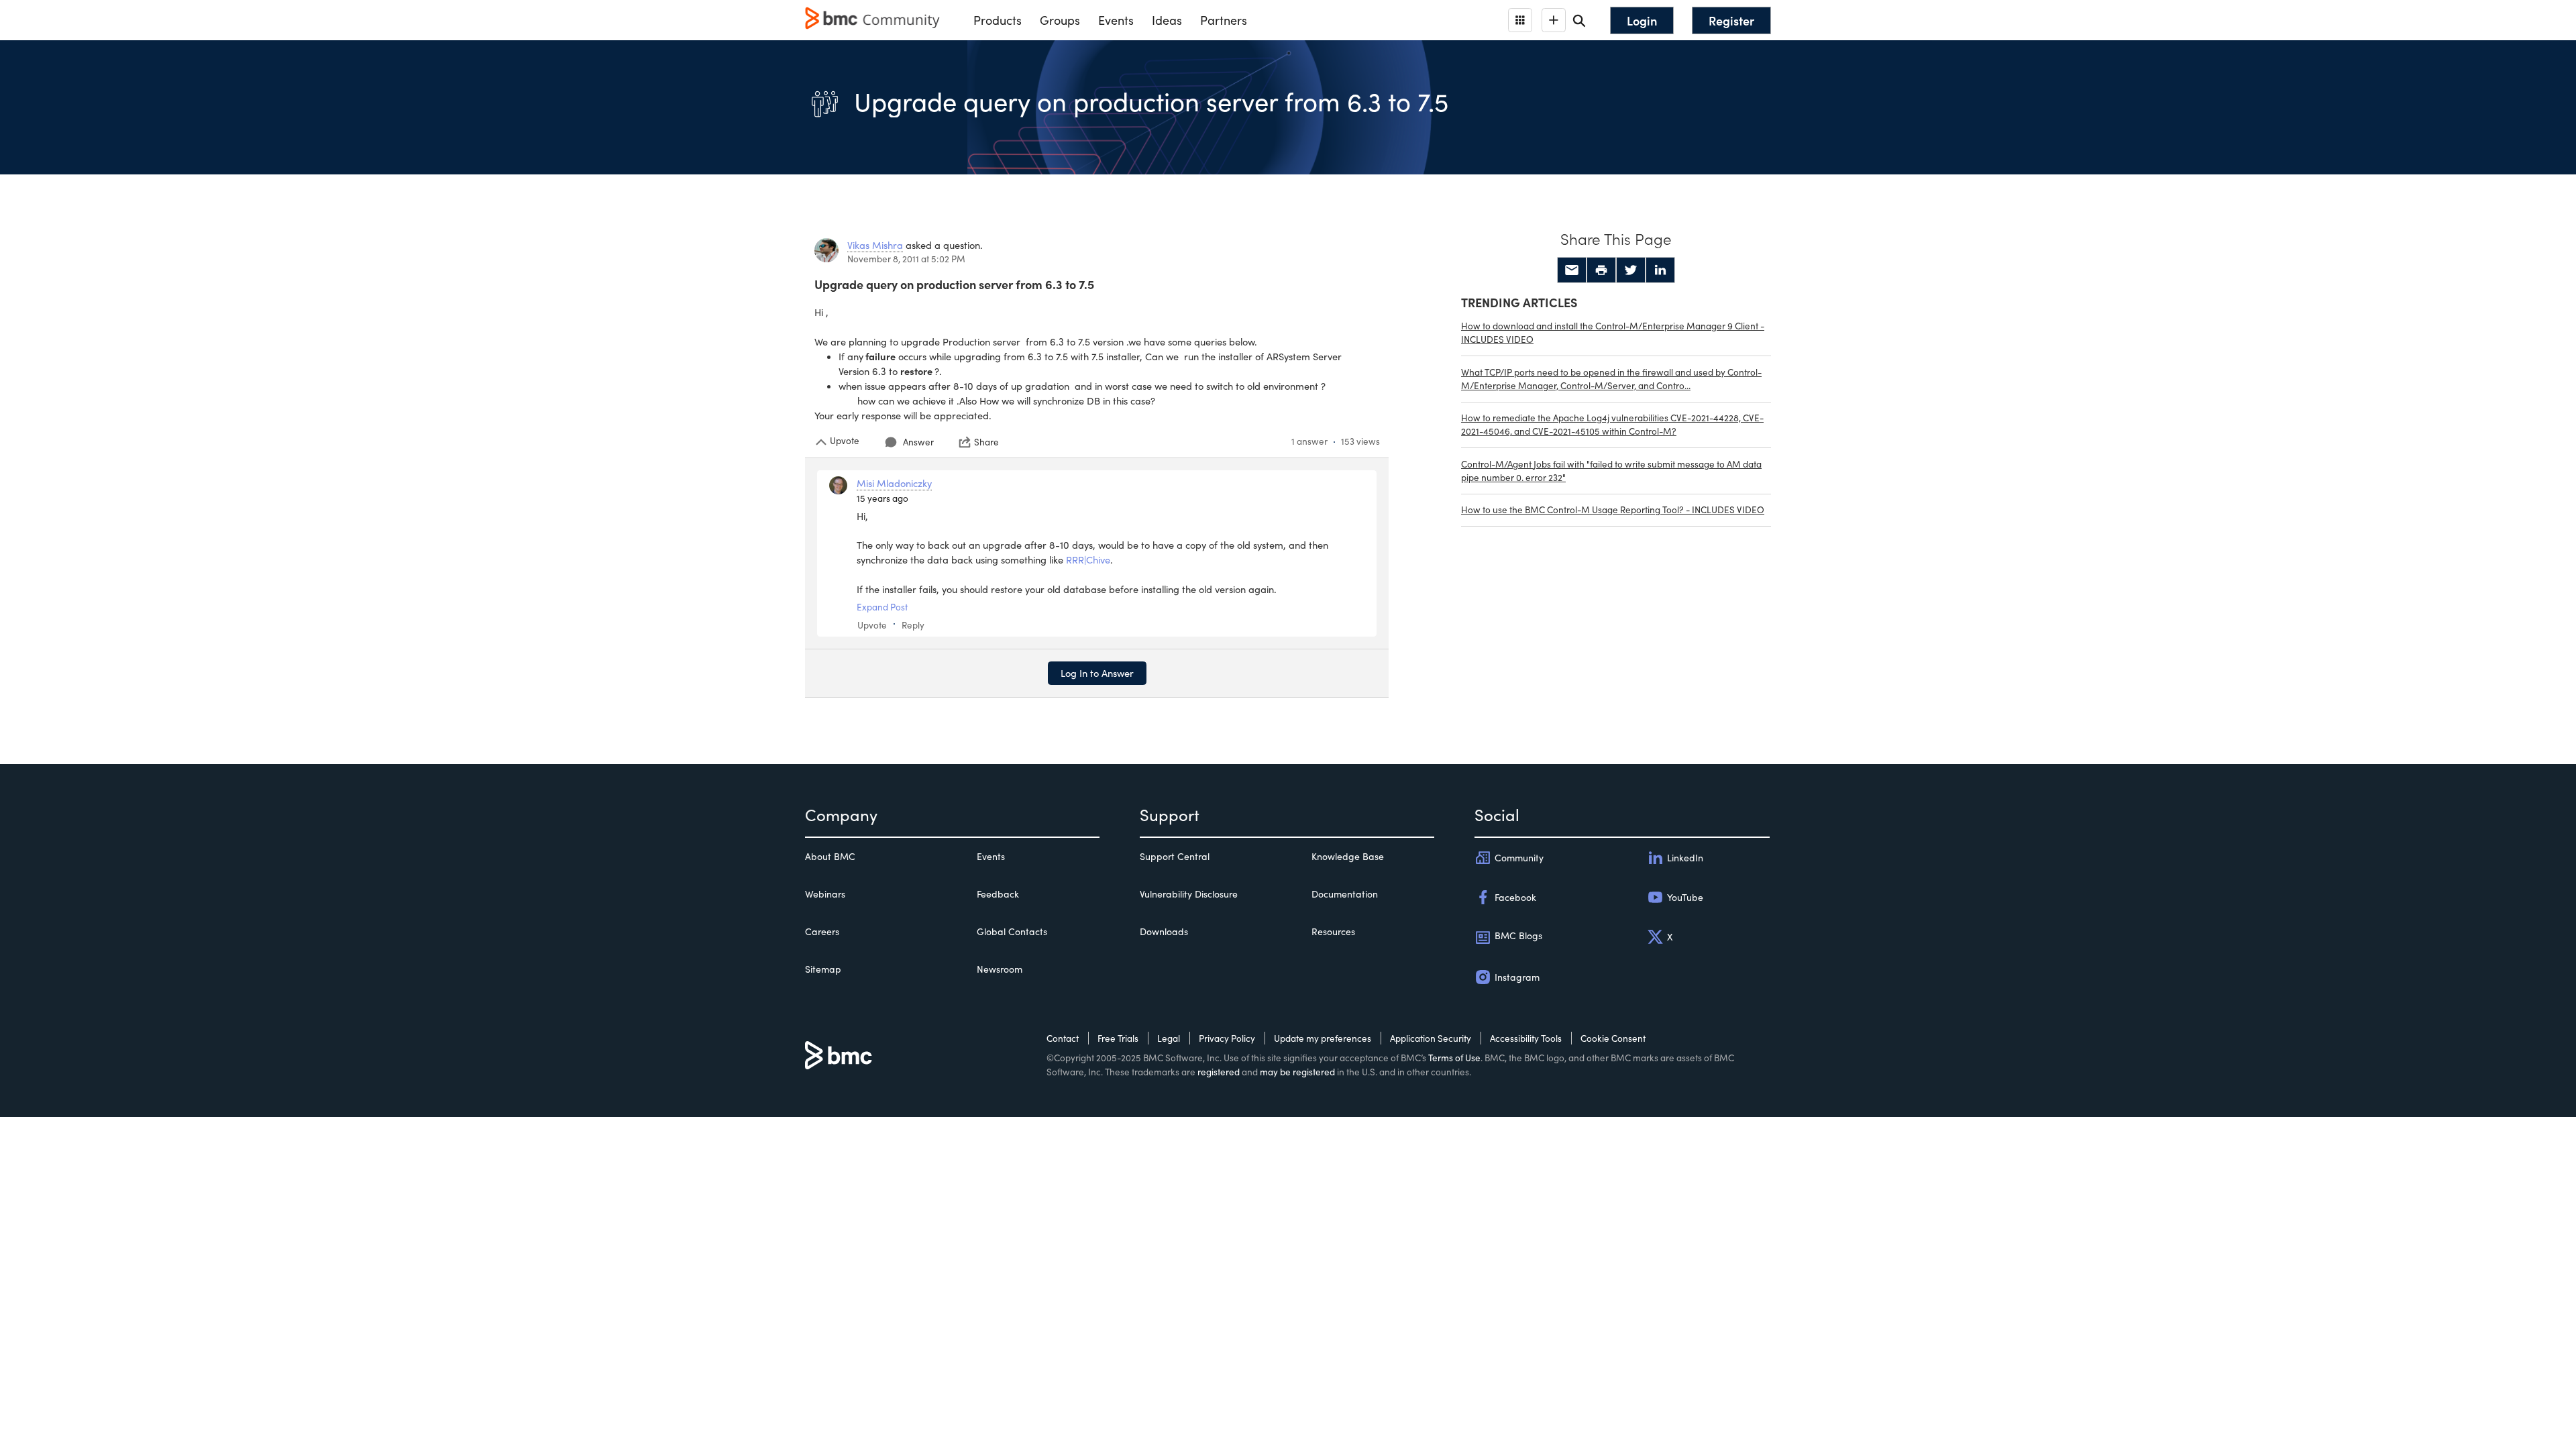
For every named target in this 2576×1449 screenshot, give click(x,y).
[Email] (1572, 270)
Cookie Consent (1613, 1038)
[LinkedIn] (1660, 270)
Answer (918, 442)
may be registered (1297, 1072)
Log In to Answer (1097, 673)
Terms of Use (1454, 1058)
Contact (1063, 1038)
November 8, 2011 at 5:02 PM (906, 259)
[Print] (1601, 270)
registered (1219, 1072)
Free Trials (1118, 1038)
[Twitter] (1631, 270)
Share (986, 442)
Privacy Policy (1227, 1038)
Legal (1169, 1038)
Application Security (1431, 1038)
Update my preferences (1323, 1038)
